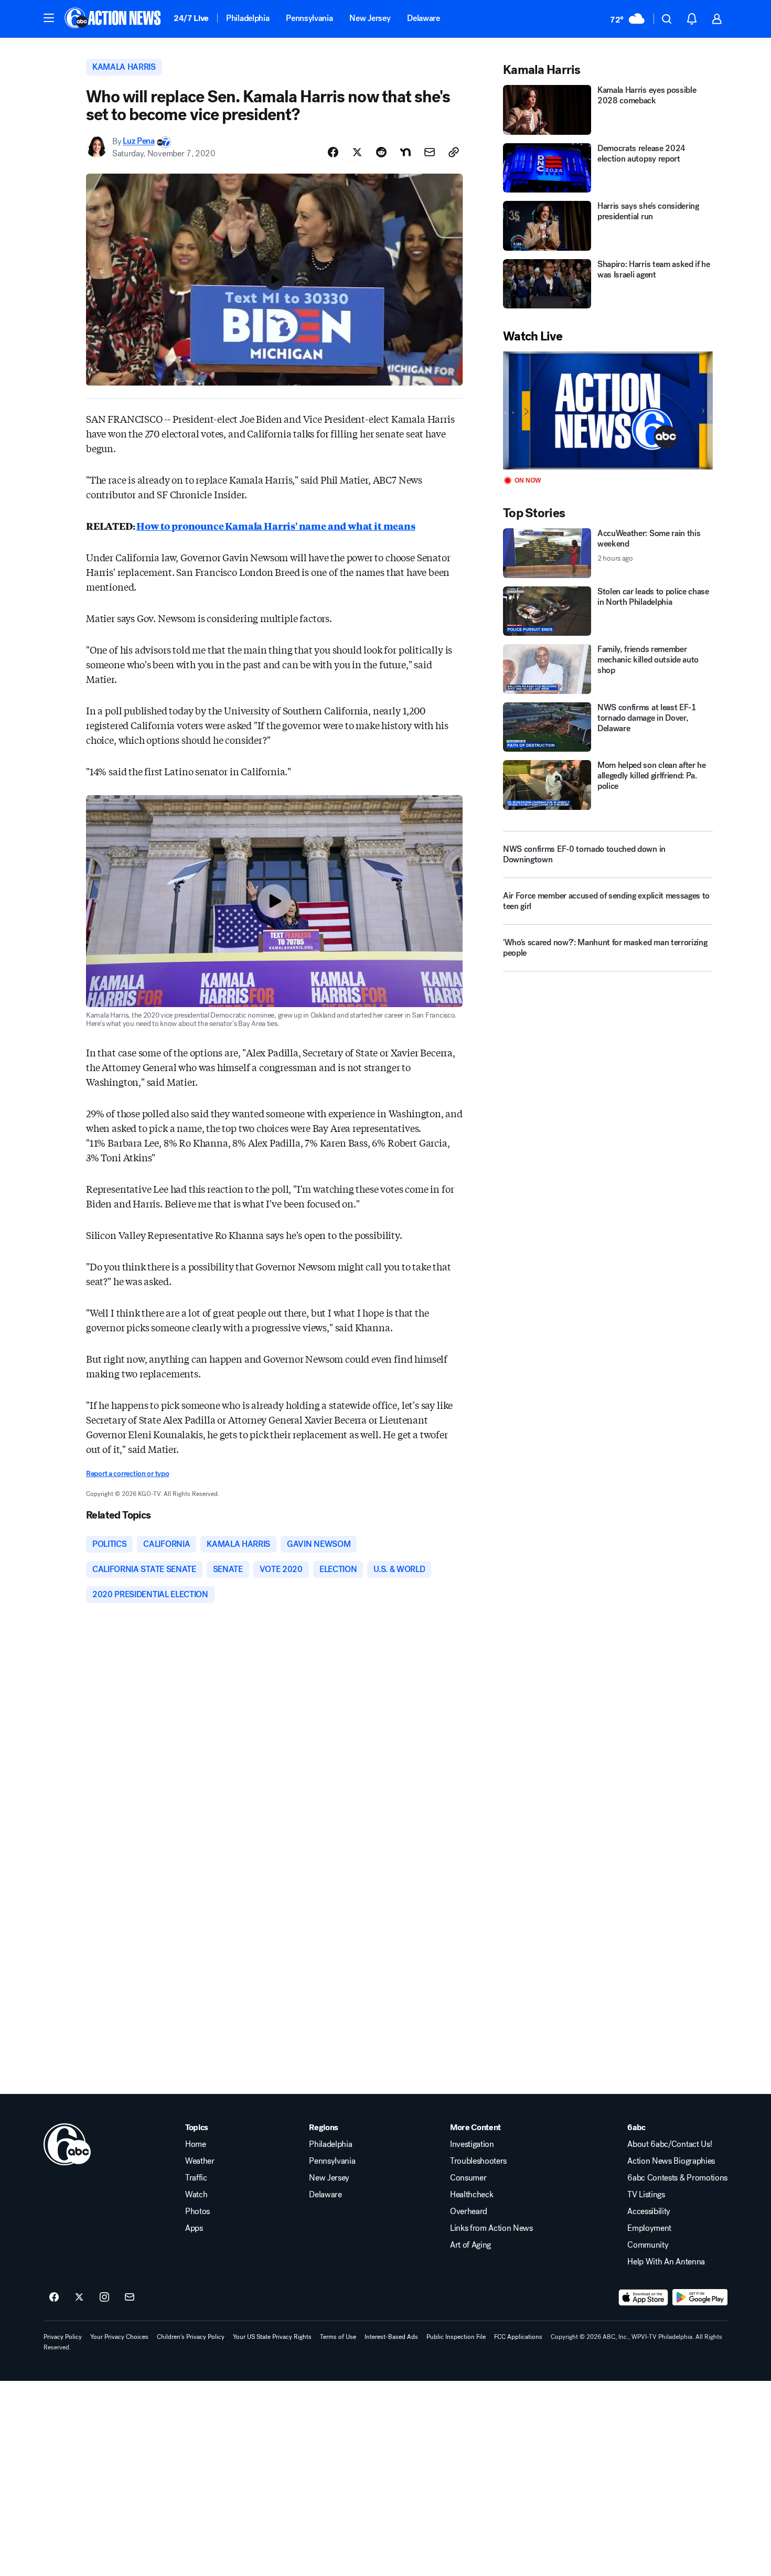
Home (196, 2144)
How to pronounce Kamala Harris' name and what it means (276, 526)
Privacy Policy (63, 2337)
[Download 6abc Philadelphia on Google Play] (700, 2297)
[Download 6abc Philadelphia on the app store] (644, 2297)
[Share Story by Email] (430, 152)
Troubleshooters (478, 2161)
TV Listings (646, 2195)
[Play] (608, 410)
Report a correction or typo (127, 1474)
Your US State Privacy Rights (272, 2337)
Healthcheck (472, 2195)
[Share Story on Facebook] (333, 152)
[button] (49, 18)
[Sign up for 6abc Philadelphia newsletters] (130, 2297)
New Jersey (370, 18)
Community (648, 2245)
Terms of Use (338, 2337)
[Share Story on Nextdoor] (405, 152)
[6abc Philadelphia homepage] (114, 19)
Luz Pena (138, 141)
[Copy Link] (454, 152)
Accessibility (649, 2211)
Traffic (196, 2178)
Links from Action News (491, 2228)
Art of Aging (470, 2245)
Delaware (423, 18)
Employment (649, 2228)
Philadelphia (248, 18)
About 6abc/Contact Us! (670, 2144)
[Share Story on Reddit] (381, 152)
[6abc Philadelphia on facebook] (54, 2297)
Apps (194, 2228)
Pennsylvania (309, 18)
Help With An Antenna (666, 2262)
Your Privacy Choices (119, 2337)
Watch (196, 2195)
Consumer (468, 2178)
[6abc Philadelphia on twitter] (79, 2297)
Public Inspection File (456, 2337)
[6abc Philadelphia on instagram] (104, 2297)
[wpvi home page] (67, 2144)
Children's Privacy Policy (191, 2337)
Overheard (469, 2211)
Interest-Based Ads (391, 2337)
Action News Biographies (671, 2161)
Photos (197, 2211)
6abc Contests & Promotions (677, 2178)
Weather (200, 2161)
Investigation (472, 2144)
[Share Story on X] (357, 152)
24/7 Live (191, 18)
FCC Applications (518, 2337)
